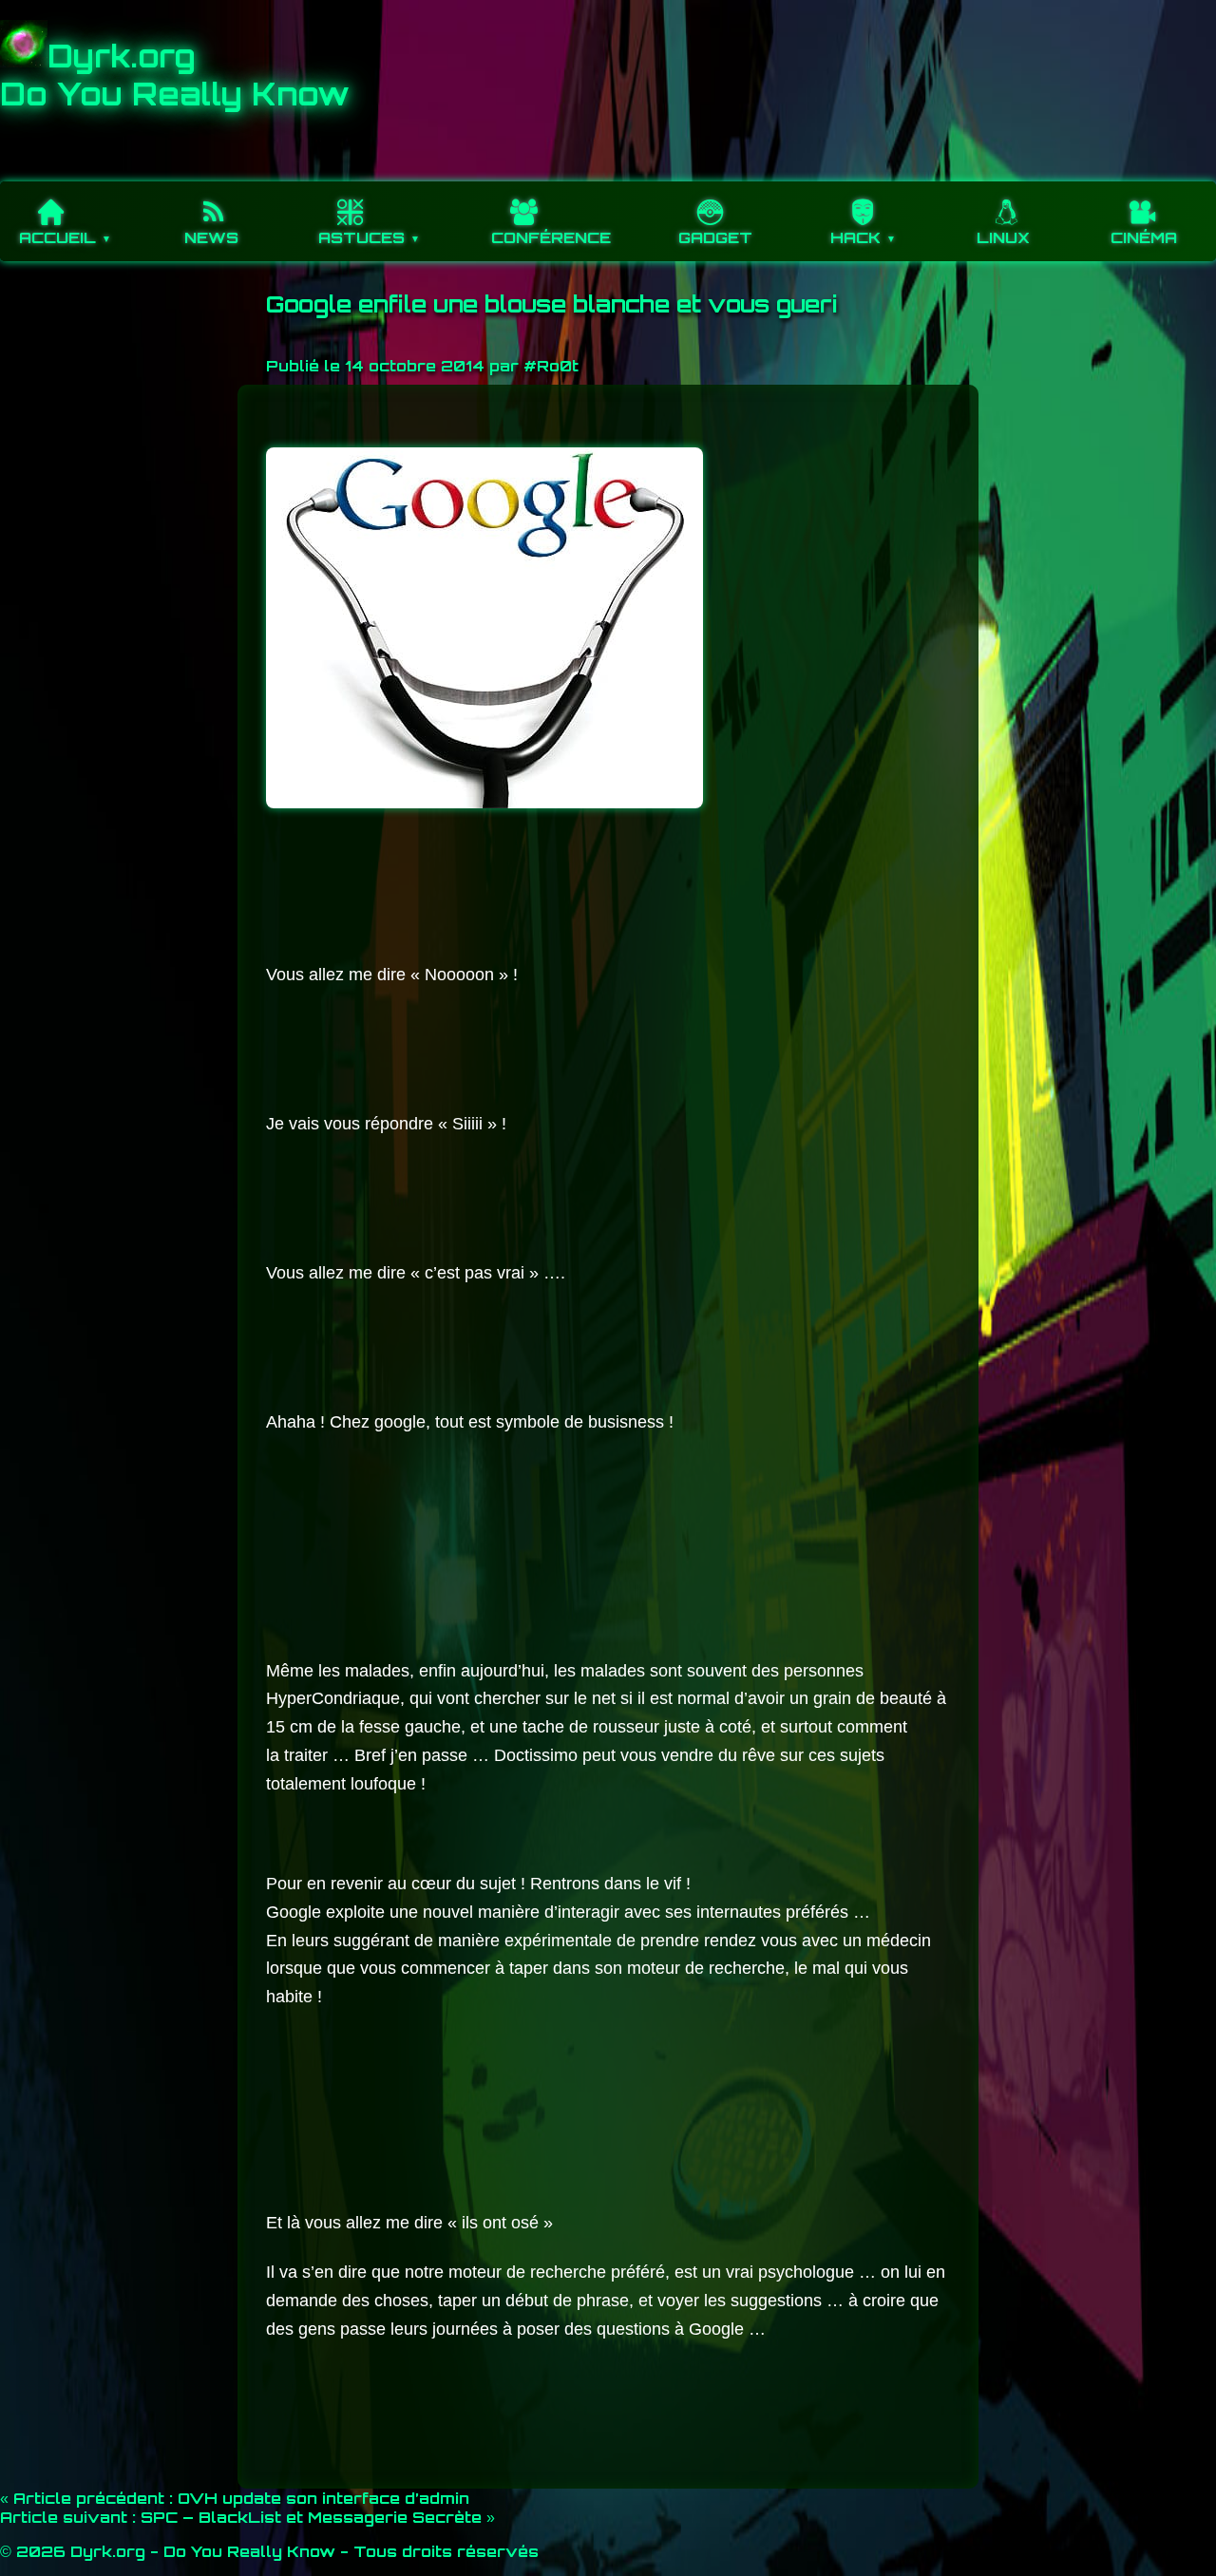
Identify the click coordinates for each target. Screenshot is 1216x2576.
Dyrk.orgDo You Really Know (175, 75)
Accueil (57, 237)
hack (855, 237)
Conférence (551, 237)
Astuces (361, 237)
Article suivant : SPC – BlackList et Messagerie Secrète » (247, 2517)
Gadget (715, 237)
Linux (1003, 237)
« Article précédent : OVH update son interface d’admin (235, 2498)
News (211, 237)
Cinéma (1144, 237)
